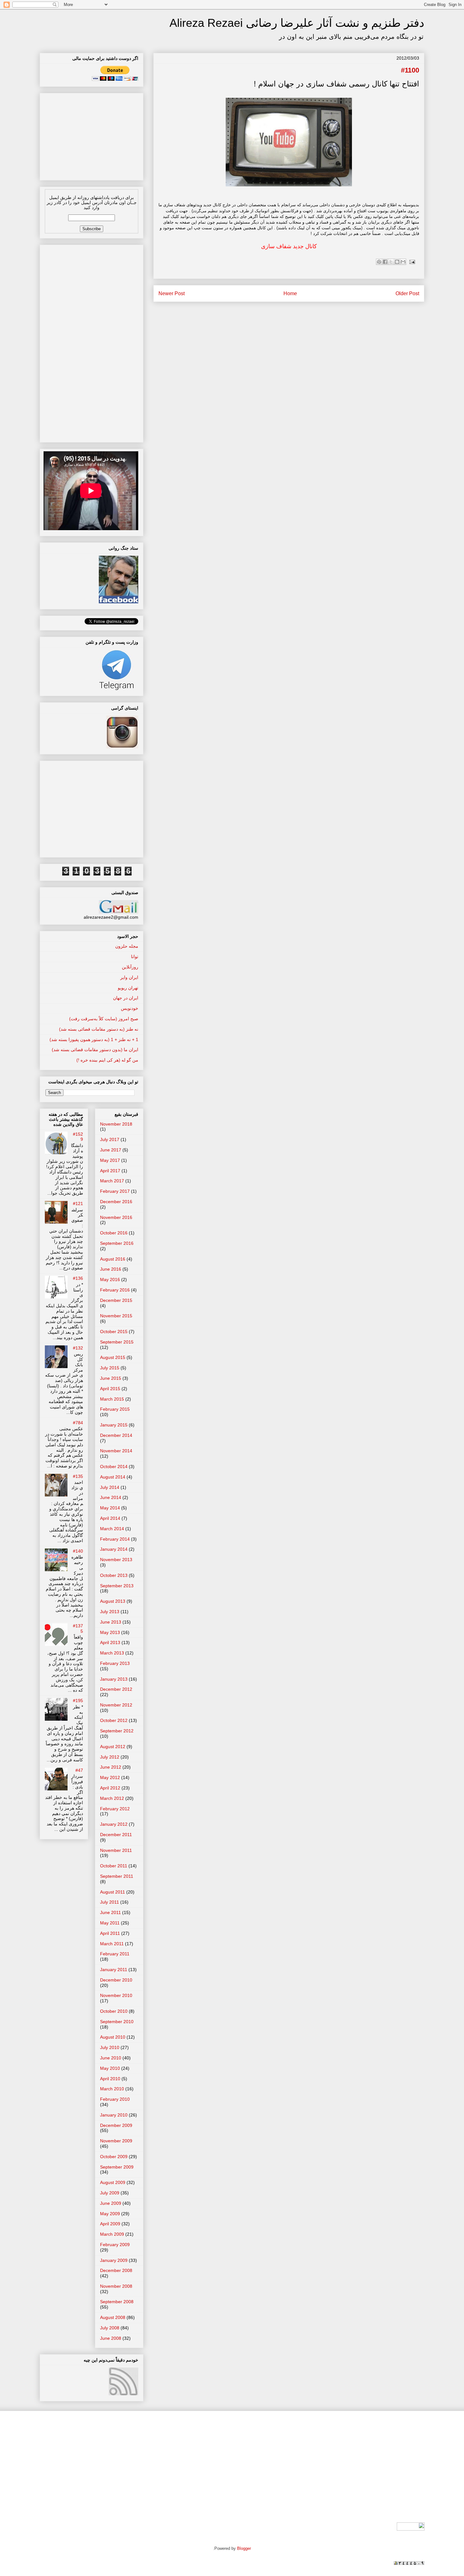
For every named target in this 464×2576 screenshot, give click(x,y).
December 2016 (116, 1202)
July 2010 (110, 2047)
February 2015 (115, 1409)
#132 (78, 1348)
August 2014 (113, 1477)
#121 (78, 1203)
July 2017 (110, 1139)
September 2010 (117, 2022)
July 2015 (110, 1368)
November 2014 (116, 1451)
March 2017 (112, 1181)
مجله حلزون (127, 946)
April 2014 (110, 1518)
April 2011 (110, 1933)
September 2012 (117, 1731)
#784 (78, 1423)
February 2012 (115, 1809)
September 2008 (117, 2302)
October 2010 (114, 2011)
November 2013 (116, 1560)
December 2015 (116, 1300)
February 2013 (115, 1663)
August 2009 (113, 2182)
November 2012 (116, 1705)
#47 (79, 1770)
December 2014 (116, 1435)
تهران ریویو (128, 988)
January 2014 (114, 1549)
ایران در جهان (126, 998)
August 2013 (113, 1601)
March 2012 (112, 1798)
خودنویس (130, 1008)
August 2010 (113, 2037)
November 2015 (116, 1316)
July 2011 (110, 1902)
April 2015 (110, 1389)
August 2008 (113, 2317)
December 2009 (116, 2125)
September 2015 (117, 1342)
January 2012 (114, 1824)
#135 (78, 1476)
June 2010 (111, 2058)
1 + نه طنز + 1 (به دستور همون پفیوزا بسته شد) (94, 1039)
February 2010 (115, 2099)
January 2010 (114, 2115)
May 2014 (110, 1508)
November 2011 (116, 1850)
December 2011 (116, 1835)
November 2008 (116, 2286)
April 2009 (110, 2224)
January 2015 (114, 1425)
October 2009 (114, 2157)
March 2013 (112, 1653)
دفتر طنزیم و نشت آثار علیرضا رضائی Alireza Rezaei (297, 23)
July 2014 (110, 1487)
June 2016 (111, 1269)
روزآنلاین (130, 967)
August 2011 (113, 1892)
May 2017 (110, 1160)
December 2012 (116, 1689)
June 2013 (111, 1622)
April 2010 (110, 2079)
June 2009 (111, 2203)
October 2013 (114, 1575)
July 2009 (110, 2193)
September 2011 (117, 1876)
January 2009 (114, 2260)
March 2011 (112, 1944)
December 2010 (116, 1980)
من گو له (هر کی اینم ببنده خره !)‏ (107, 1060)
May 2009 (110, 2214)
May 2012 (110, 1777)
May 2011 (110, 1923)
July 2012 (110, 1757)
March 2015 (112, 1399)
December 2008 (116, 2270)
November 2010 (116, 1995)
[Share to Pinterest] (379, 262)
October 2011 (114, 1866)
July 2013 (110, 1612)
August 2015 (113, 1357)
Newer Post (172, 293)
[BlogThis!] (397, 262)
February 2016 (115, 1290)
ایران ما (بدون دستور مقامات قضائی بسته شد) (95, 1050)
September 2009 (117, 2167)
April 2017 (110, 1171)
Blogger (244, 2548)
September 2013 (117, 1586)
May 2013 (110, 1632)
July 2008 (110, 2328)
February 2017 (115, 1191)
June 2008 (111, 2338)
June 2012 (111, 1767)
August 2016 (113, 1259)
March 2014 (112, 1529)
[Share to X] (391, 262)
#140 (78, 1551)
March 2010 (112, 2089)
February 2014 (115, 1539)
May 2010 (110, 2068)
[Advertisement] (91, 135)
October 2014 (114, 1467)
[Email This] (403, 262)
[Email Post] (411, 261)
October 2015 (114, 1332)
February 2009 (115, 2245)
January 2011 (114, 1970)
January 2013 (114, 1679)
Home (290, 293)
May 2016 (110, 1279)
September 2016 (117, 1243)
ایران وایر (129, 977)
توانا (135, 957)
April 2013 (110, 1642)
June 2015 (111, 1378)
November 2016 (116, 1217)
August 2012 (113, 1747)
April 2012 (110, 1788)
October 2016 (114, 1233)
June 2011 (110, 1912)
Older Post (407, 293)
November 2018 (116, 1124)
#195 (78, 1701)
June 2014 (111, 1497)
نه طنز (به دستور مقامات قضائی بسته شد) (99, 1029)
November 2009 (116, 2141)
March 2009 (112, 2234)
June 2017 (111, 1150)
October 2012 (114, 1720)
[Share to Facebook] (385, 262)
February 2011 (115, 1954)
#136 (78, 1278)
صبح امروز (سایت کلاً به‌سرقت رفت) (104, 1019)
